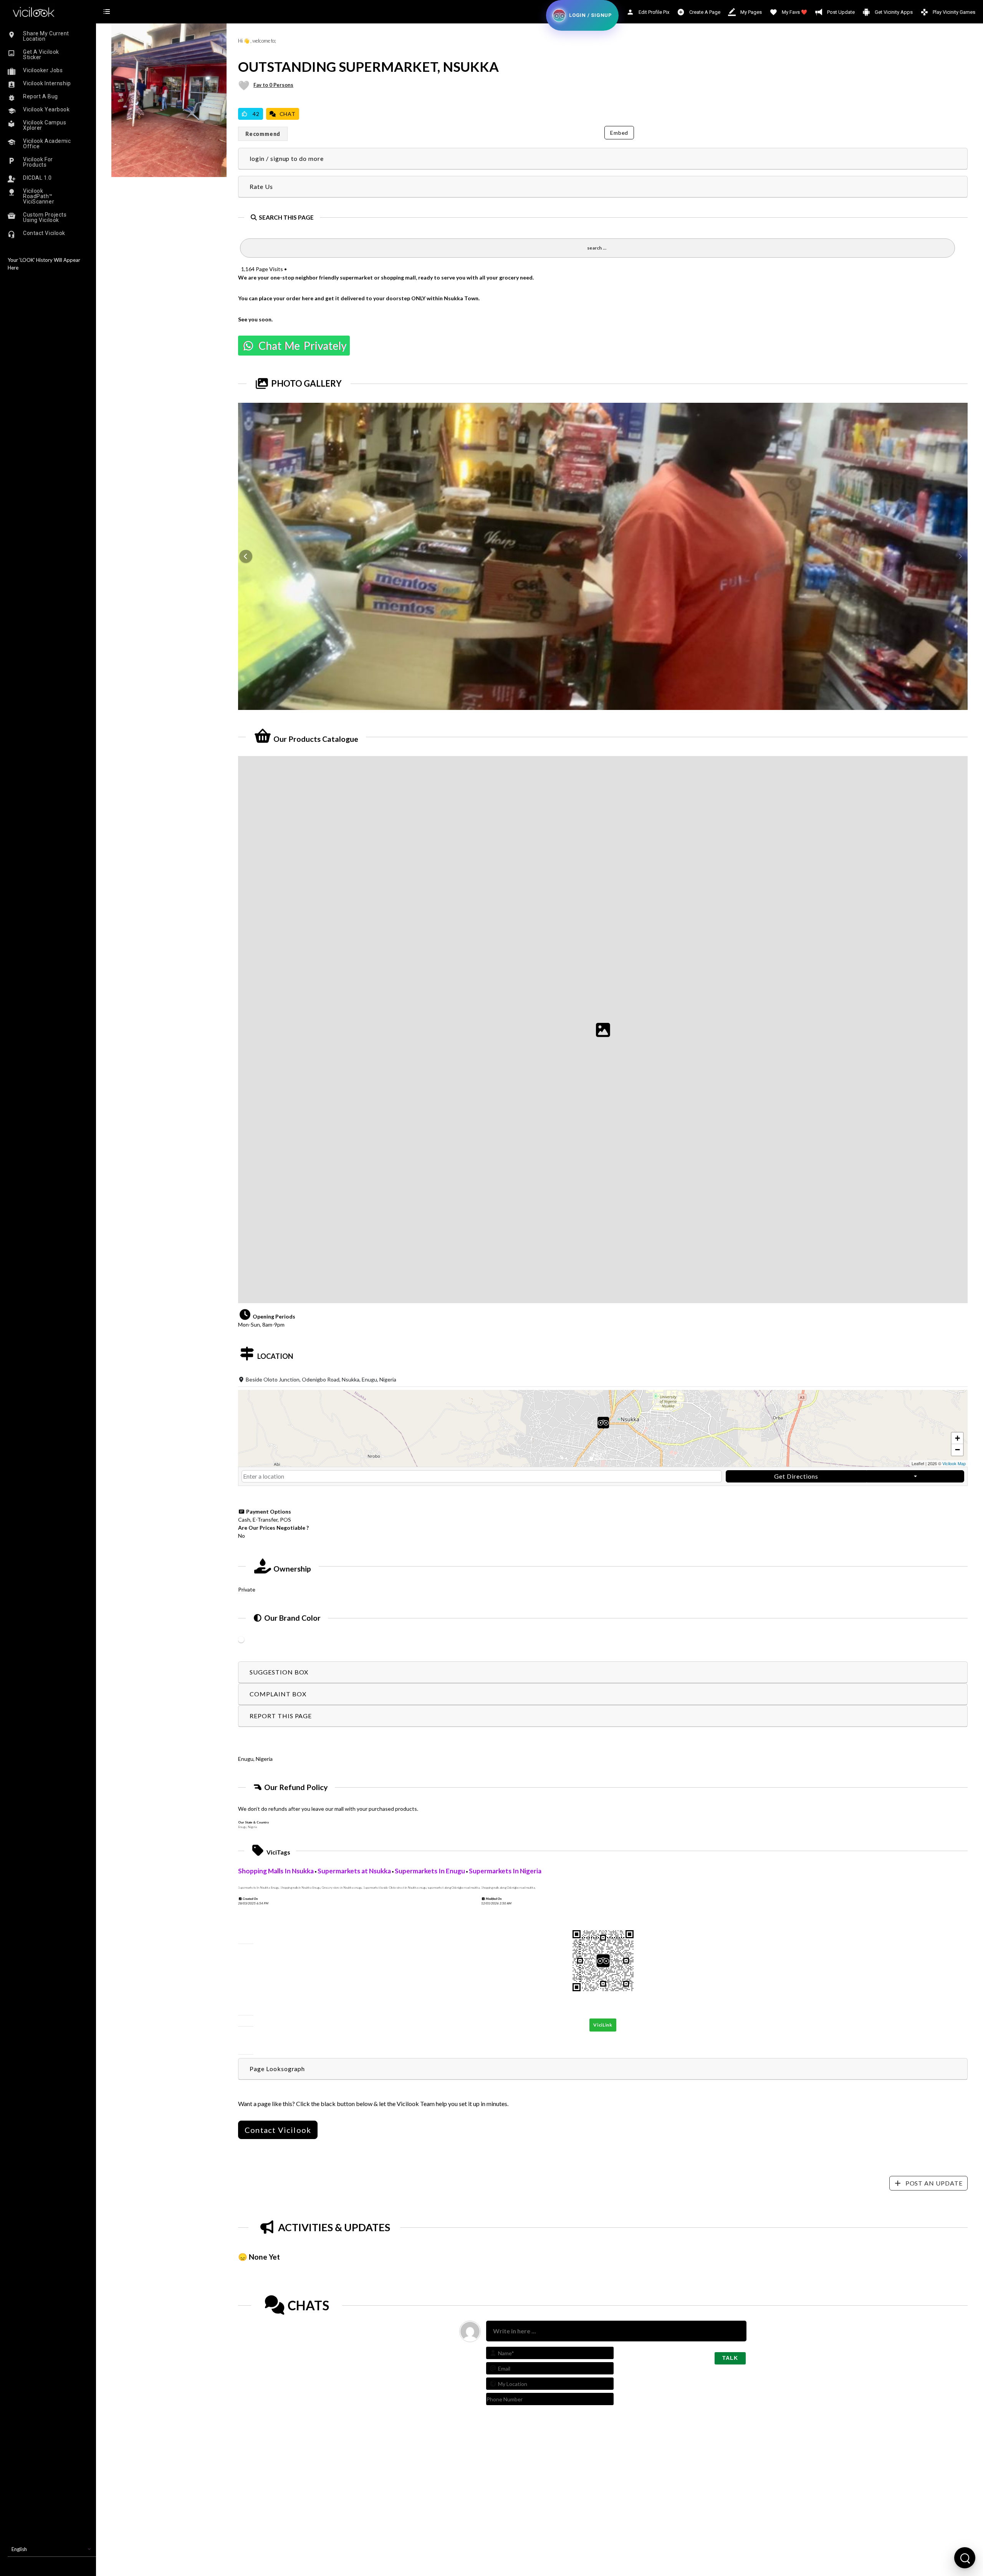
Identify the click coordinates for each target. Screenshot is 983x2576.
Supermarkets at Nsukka (354, 1871)
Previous (246, 556)
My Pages (750, 12)
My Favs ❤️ (794, 12)
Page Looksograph (277, 2069)
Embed (619, 133)
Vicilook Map (954, 1463)
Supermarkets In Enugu (430, 1871)
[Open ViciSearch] (965, 2558)
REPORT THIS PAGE (281, 1716)
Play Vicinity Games (953, 12)
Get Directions (796, 1476)
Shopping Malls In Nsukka (276, 1871)
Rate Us (261, 186)
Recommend (263, 134)
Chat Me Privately (301, 346)
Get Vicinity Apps (893, 12)
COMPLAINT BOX (278, 1694)
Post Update (840, 12)
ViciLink (603, 2025)
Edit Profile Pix (653, 12)
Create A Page (704, 12)
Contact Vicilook (278, 2130)
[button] (603, 1429)
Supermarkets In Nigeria (505, 1871)
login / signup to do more (287, 158)
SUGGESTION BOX (279, 1672)
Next (960, 556)
